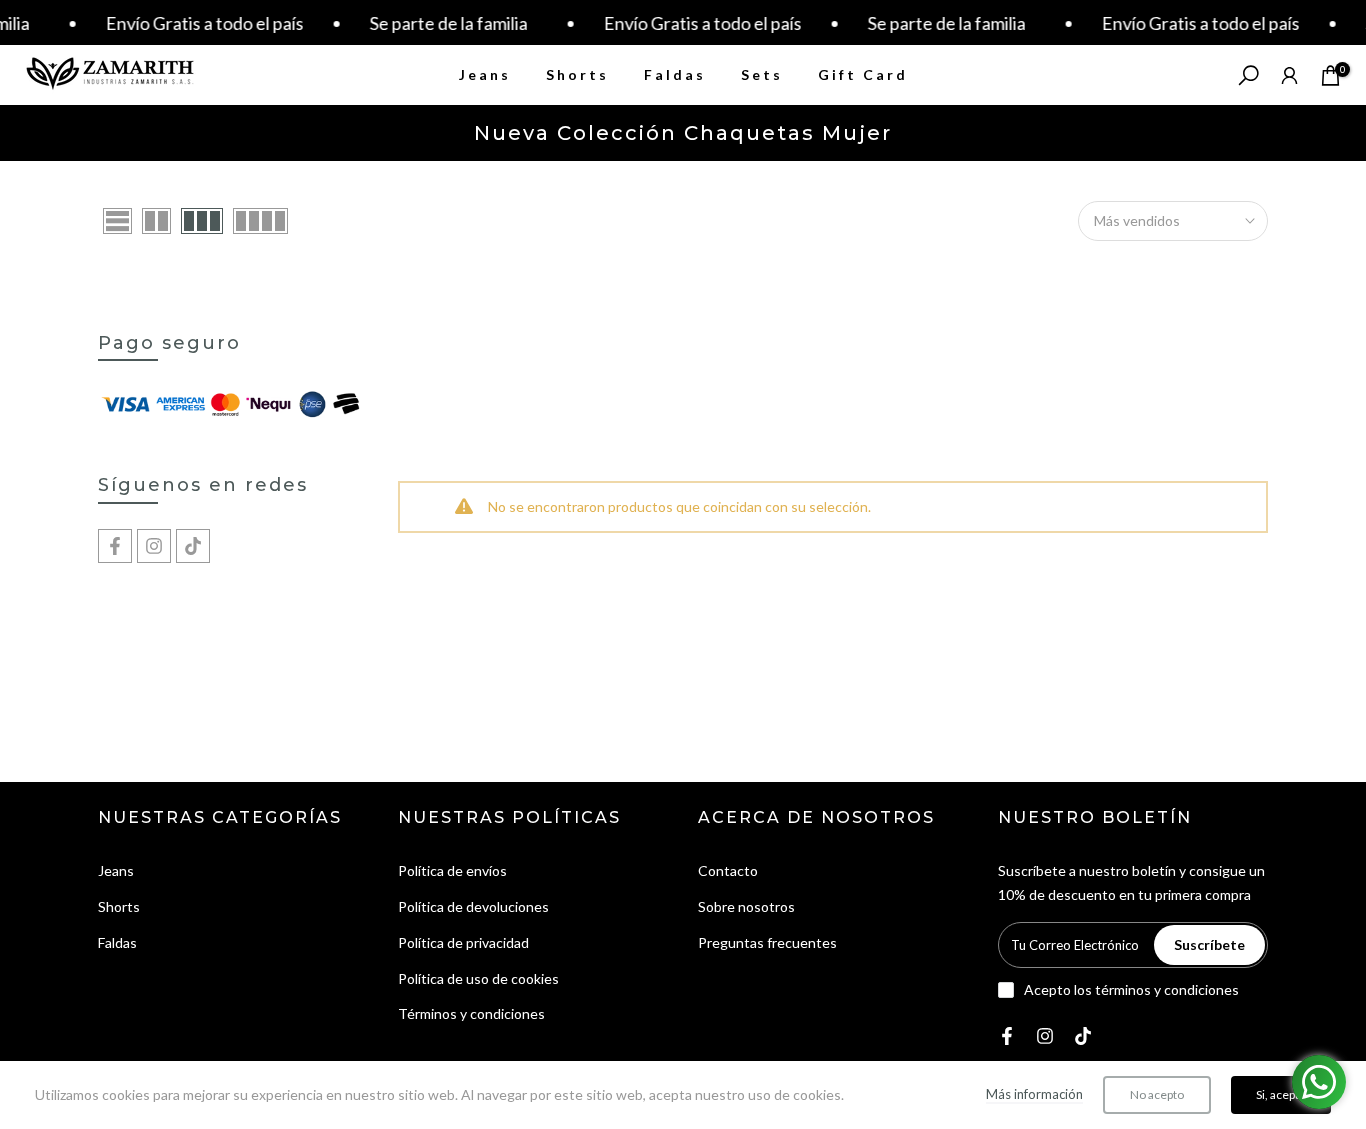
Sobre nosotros (746, 906)
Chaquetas (132, 978)
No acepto (1157, 1094)
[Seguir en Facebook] (115, 546)
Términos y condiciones (471, 1013)
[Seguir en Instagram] (154, 546)
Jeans (485, 74)
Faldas (675, 74)
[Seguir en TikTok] (193, 546)
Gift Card (863, 74)
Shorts (577, 74)
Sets (762, 74)
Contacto (728, 870)
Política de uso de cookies (478, 978)
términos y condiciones (1167, 989)
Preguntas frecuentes (767, 942)
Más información (1034, 1094)
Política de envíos (452, 870)
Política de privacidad (463, 942)
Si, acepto (1281, 1094)
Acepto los (1131, 989)
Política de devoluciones (473, 906)
